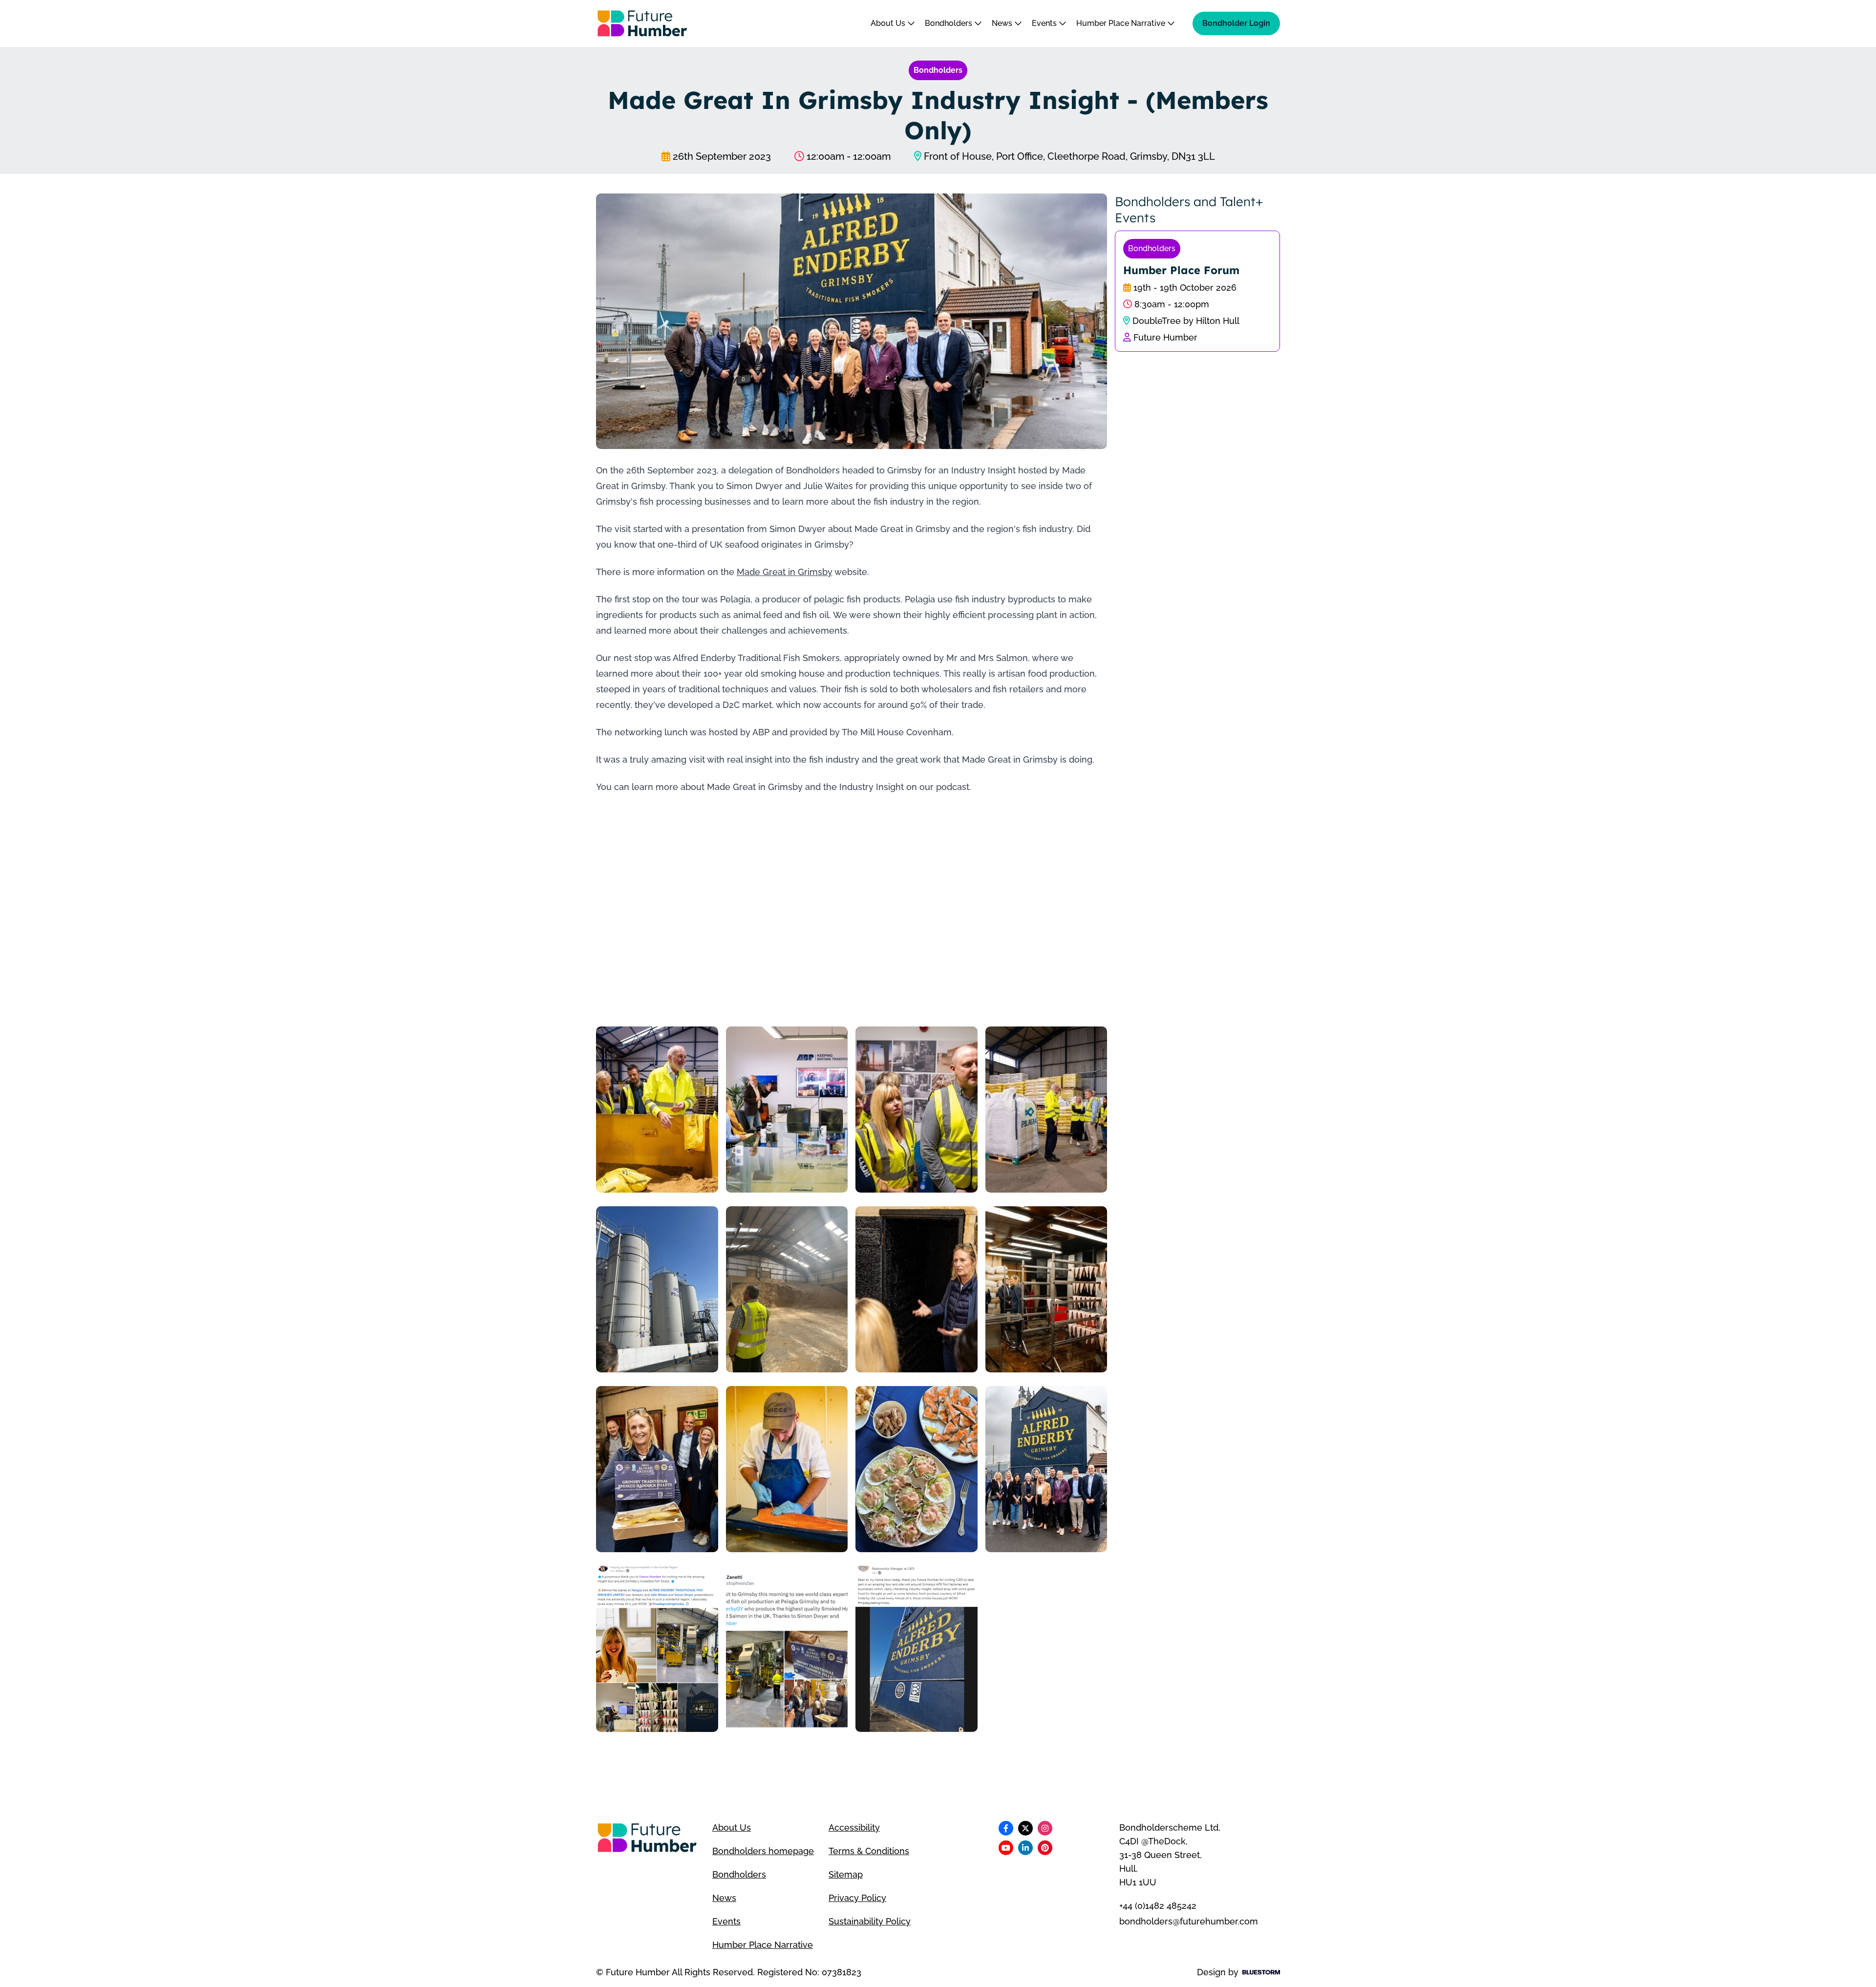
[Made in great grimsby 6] (657, 1289)
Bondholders (949, 23)
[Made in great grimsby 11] (787, 1469)
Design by (1218, 1972)
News (1003, 23)
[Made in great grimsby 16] (787, 1649)
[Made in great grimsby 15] (657, 1649)
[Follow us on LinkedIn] (1025, 1848)
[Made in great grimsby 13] (1046, 1469)
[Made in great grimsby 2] (657, 1110)
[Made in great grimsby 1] (787, 1110)
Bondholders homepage (763, 1851)
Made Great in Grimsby (785, 572)
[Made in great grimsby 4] (1046, 1110)
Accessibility (854, 1827)
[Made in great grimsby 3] (917, 1110)
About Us (889, 23)
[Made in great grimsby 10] (657, 1469)
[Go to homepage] (642, 23)
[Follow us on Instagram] (1045, 1828)
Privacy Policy (857, 1898)
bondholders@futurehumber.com (1189, 1921)
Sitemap (846, 1874)
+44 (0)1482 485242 (1158, 1906)
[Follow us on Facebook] (1006, 1828)
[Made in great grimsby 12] (917, 1469)
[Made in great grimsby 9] (1046, 1289)
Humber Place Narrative (1122, 23)
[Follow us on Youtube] (1006, 1848)
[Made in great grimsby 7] (787, 1289)
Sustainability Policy (870, 1921)
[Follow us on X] (1025, 1828)
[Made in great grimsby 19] (917, 1649)
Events (1045, 23)
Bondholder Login (1236, 23)
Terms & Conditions (869, 1851)
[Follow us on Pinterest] (1045, 1848)
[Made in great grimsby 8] (917, 1289)
